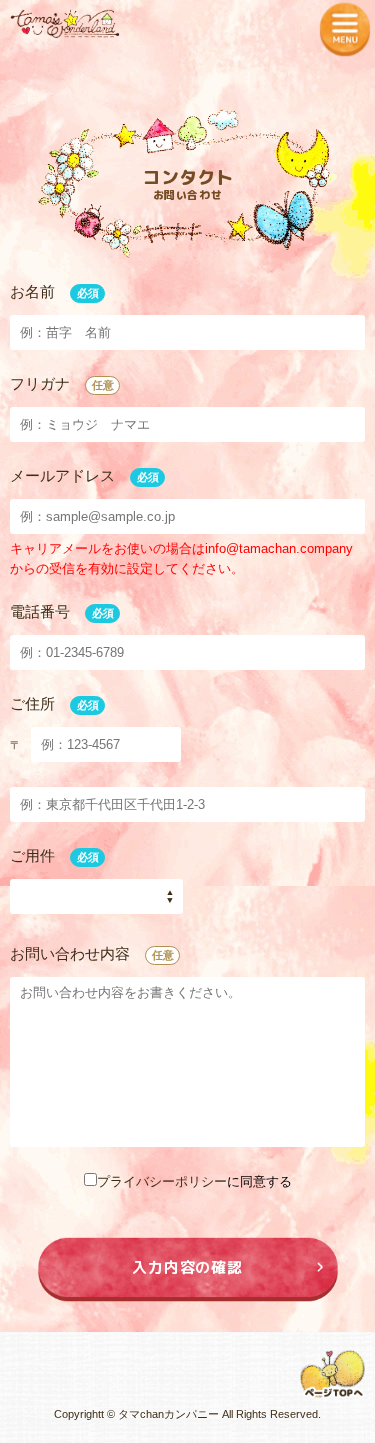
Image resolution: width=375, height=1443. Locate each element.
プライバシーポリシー (162, 1181)
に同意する (194, 1181)
